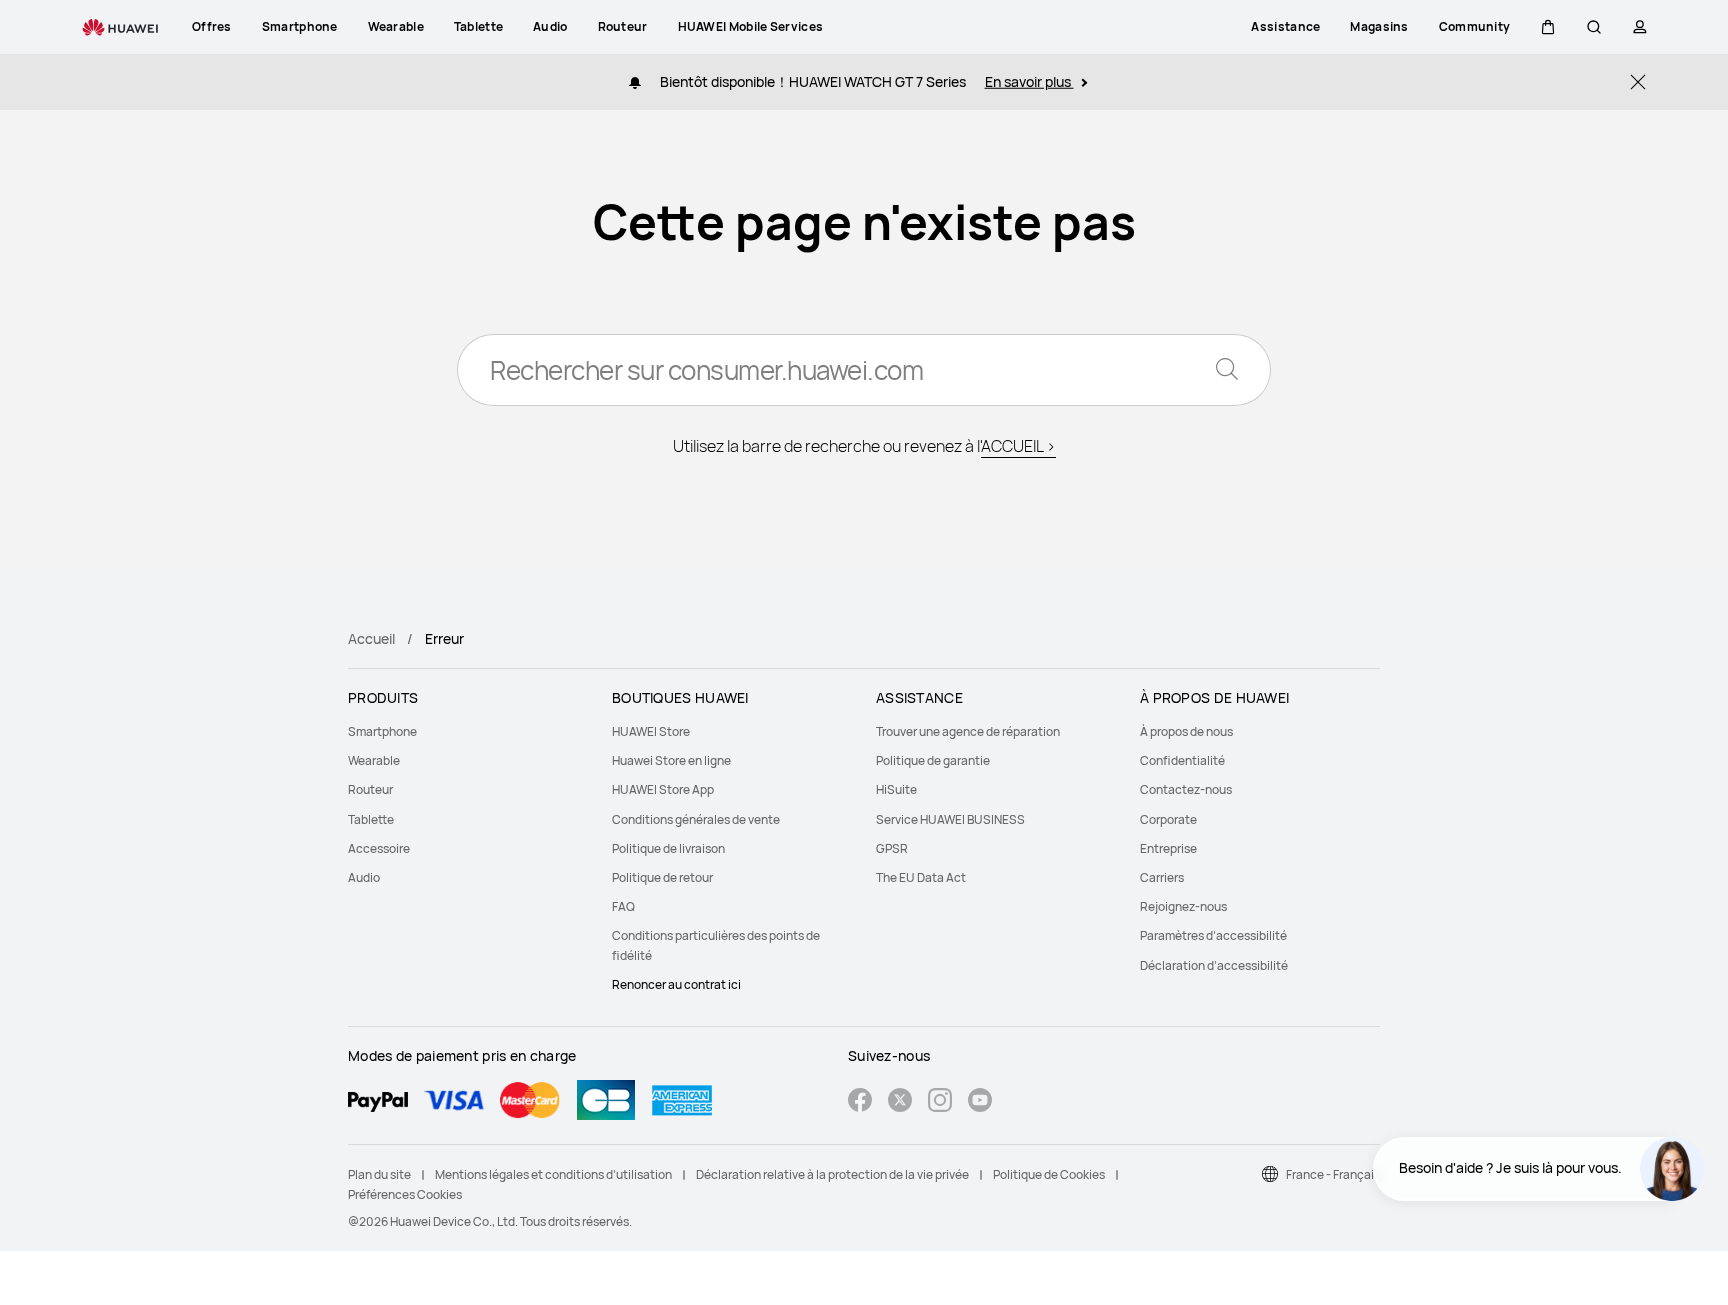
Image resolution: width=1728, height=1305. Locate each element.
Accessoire (379, 848)
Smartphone (382, 731)
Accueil (371, 638)
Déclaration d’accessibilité (1214, 965)
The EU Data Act (921, 877)
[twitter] (900, 1102)
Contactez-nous (1186, 789)
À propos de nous (1186, 731)
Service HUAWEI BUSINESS (950, 819)
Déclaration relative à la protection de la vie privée (832, 1174)
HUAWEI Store (651, 731)
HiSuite (896, 789)
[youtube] (980, 1102)
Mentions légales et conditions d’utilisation (553, 1174)
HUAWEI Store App (663, 789)
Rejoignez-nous (1183, 906)
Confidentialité (1182, 760)
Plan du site (379, 1174)
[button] (1548, 27)
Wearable (374, 760)
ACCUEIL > (1018, 446)
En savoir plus (1029, 81)
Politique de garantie (933, 760)
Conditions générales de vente (696, 819)
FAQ (623, 906)
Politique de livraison (668, 848)
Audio (364, 877)
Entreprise (1168, 848)
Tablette (371, 819)
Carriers (1162, 877)
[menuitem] (468, 731)
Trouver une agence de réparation (968, 731)
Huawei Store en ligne (671, 760)
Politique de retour (662, 877)
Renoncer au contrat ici (676, 984)
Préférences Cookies (405, 1194)
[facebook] (860, 1102)
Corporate (1168, 819)
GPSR (892, 848)
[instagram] (940, 1102)
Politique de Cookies (1049, 1174)
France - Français (1333, 1174)
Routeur (370, 789)
